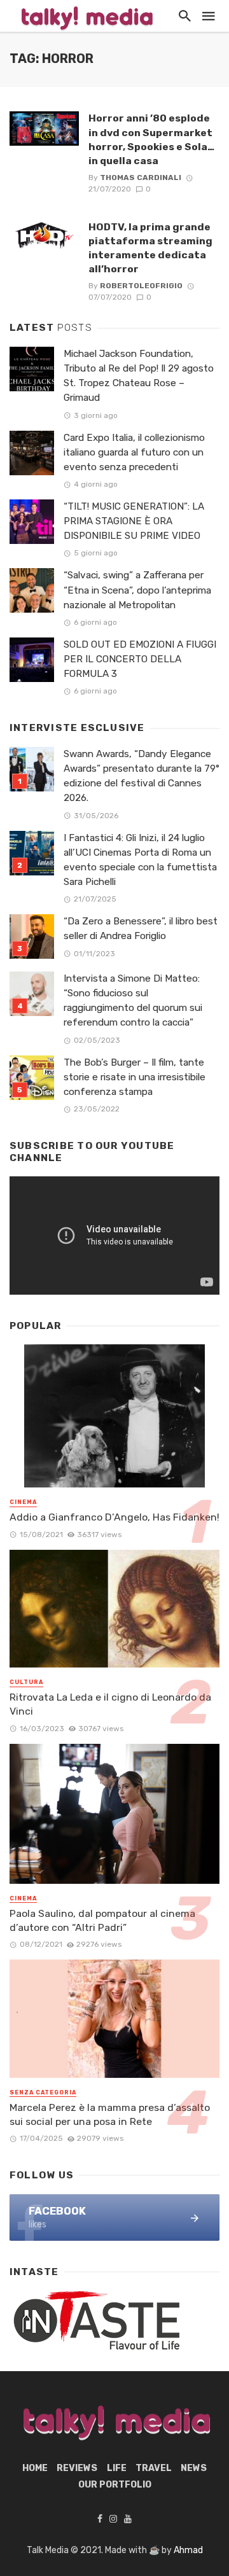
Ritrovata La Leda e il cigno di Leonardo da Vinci (110, 1704)
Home (35, 2468)
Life (117, 2468)
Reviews (77, 2468)
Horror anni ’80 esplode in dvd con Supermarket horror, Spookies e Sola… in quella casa (151, 139)
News (194, 2468)
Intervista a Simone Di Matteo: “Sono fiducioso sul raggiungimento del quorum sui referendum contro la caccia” (133, 1000)
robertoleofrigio (141, 286)
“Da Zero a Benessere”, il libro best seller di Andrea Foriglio (141, 929)
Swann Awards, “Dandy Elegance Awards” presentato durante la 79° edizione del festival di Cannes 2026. (142, 776)
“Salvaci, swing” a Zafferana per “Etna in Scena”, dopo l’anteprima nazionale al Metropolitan (137, 590)
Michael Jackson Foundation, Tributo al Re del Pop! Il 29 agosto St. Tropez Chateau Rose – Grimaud (139, 376)
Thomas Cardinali (141, 178)
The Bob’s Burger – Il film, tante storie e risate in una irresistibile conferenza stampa (135, 1077)
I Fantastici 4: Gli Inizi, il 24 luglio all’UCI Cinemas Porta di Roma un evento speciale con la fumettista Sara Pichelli (140, 860)
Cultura (26, 1682)
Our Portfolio (115, 2485)
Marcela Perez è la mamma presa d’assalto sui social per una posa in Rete (110, 2114)
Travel (154, 2468)
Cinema (23, 1502)
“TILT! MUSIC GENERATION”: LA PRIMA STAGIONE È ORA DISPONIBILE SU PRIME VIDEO (134, 521)
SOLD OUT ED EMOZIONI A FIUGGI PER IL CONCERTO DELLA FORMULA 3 (140, 659)
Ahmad (188, 2550)
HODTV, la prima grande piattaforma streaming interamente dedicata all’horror (150, 248)
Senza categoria (43, 2092)
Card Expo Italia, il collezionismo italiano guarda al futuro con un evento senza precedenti (134, 452)
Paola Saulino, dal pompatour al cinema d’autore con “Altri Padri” (102, 1920)
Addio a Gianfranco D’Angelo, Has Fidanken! (114, 1517)
